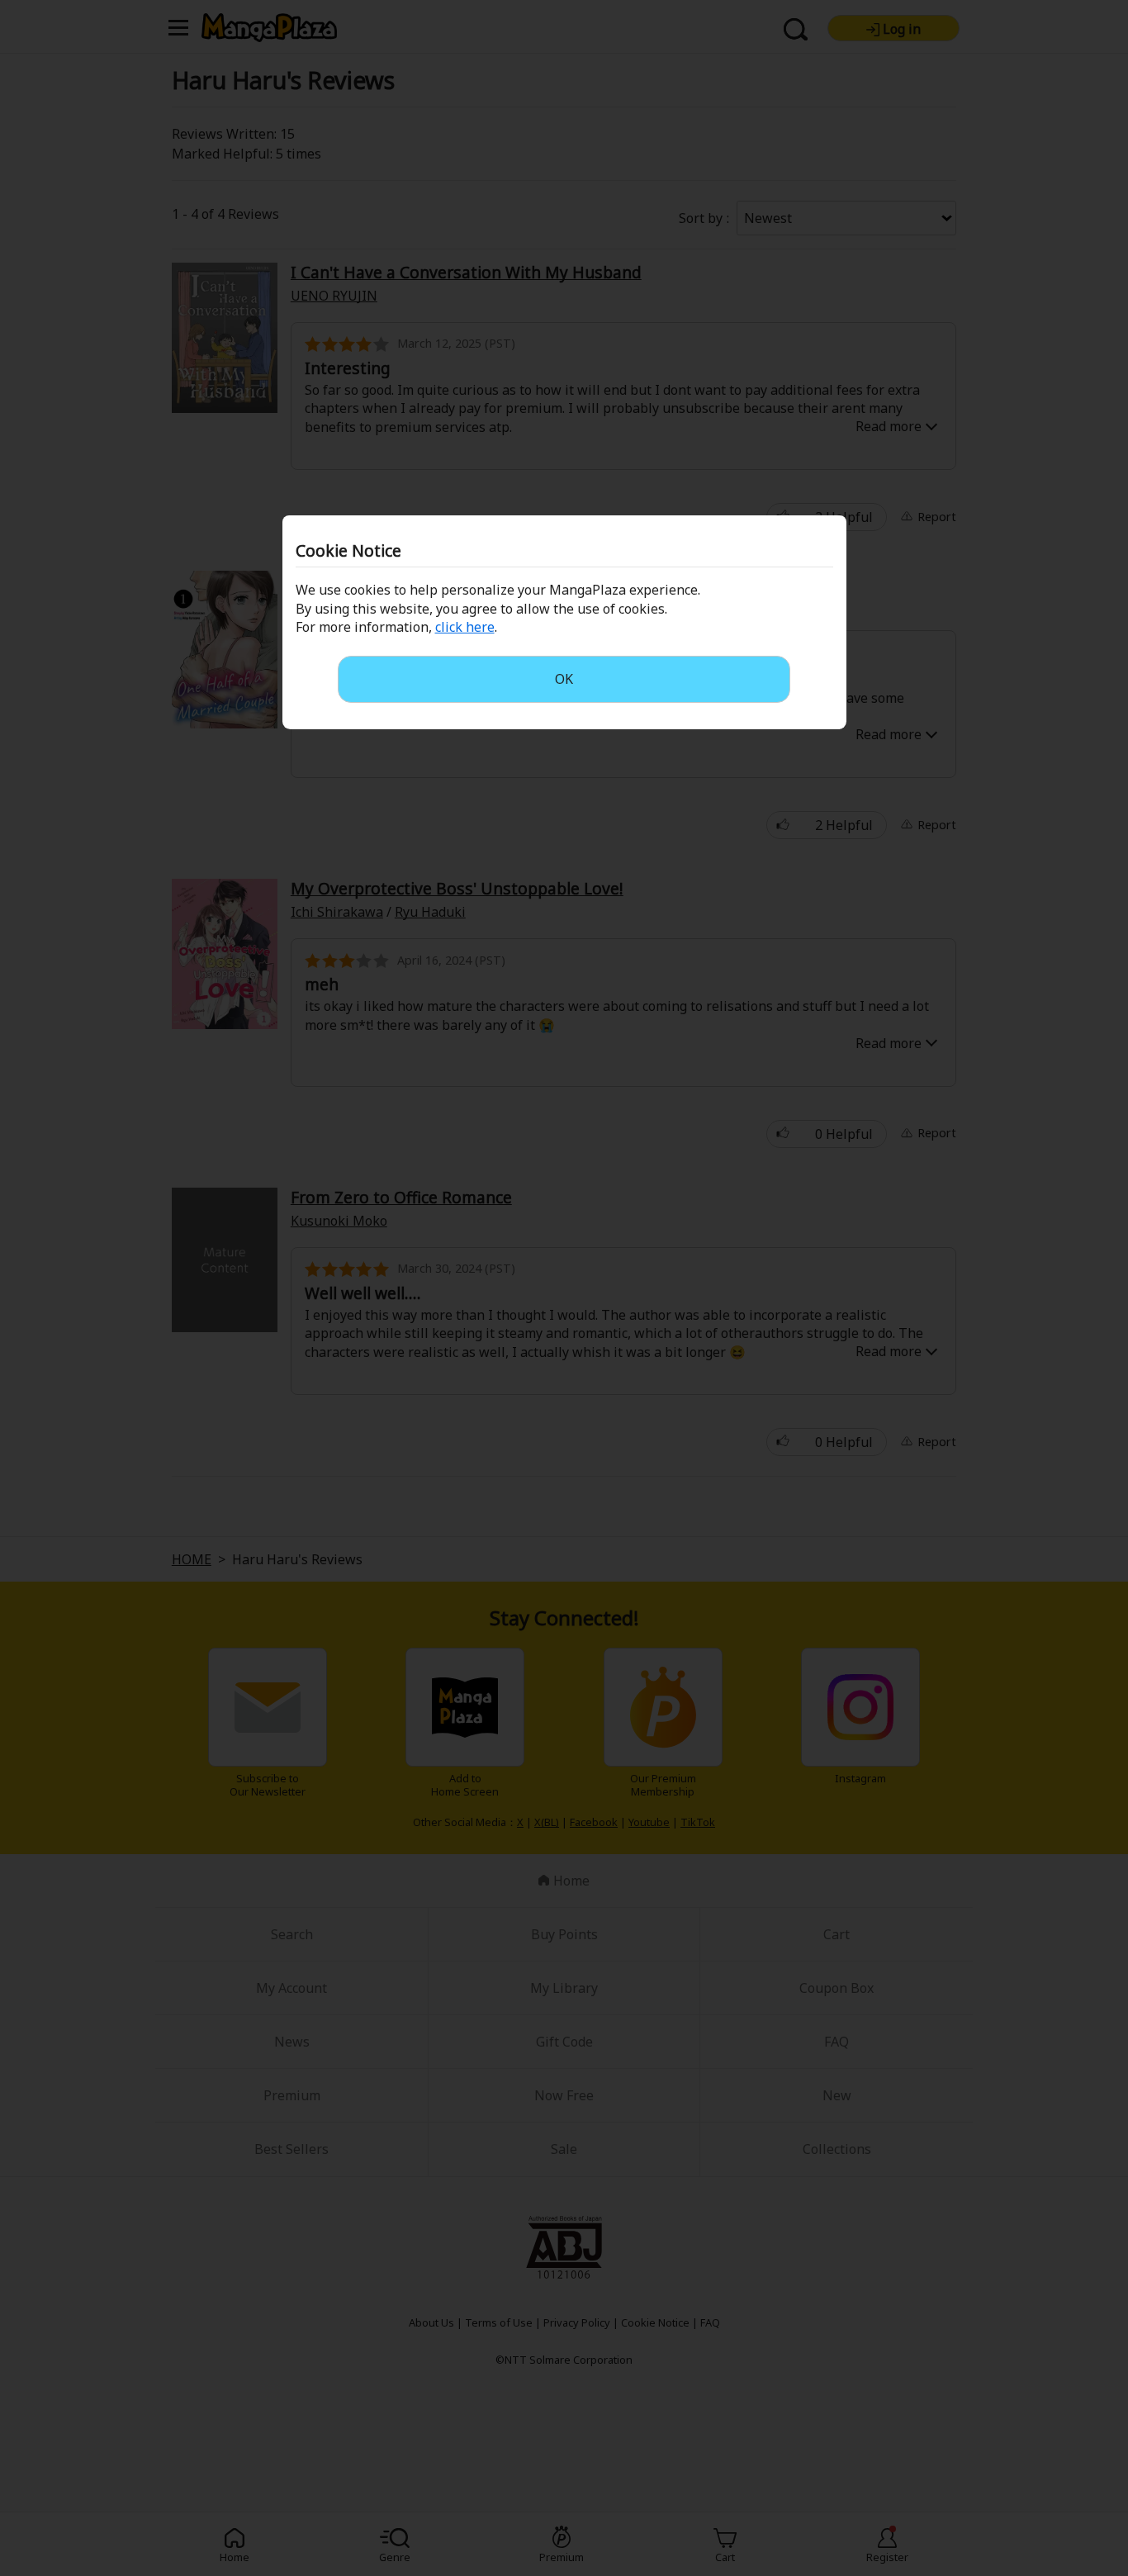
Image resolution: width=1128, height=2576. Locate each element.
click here (465, 627)
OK (564, 679)
